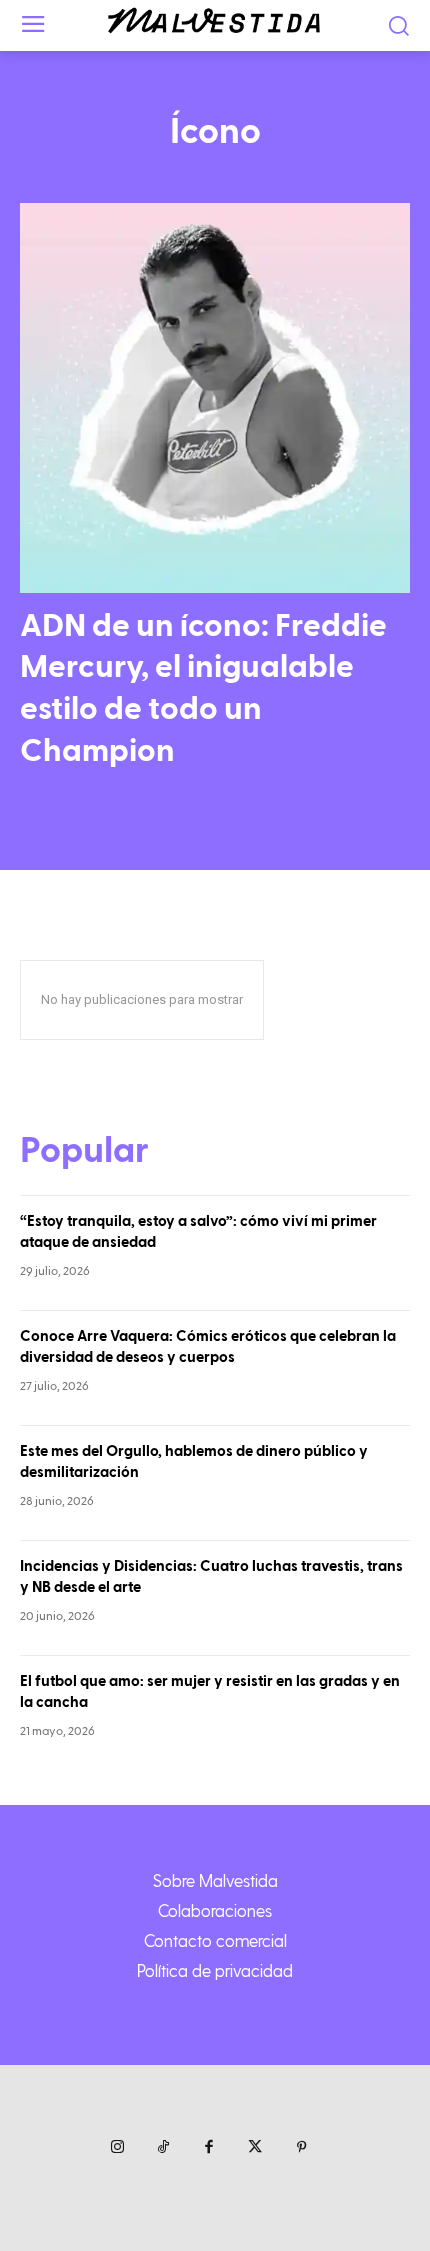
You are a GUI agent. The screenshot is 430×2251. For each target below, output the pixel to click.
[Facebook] (209, 2148)
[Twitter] (255, 2148)
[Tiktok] (163, 2148)
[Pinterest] (301, 2148)
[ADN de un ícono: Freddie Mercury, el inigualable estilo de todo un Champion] (215, 398)
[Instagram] (117, 2148)
